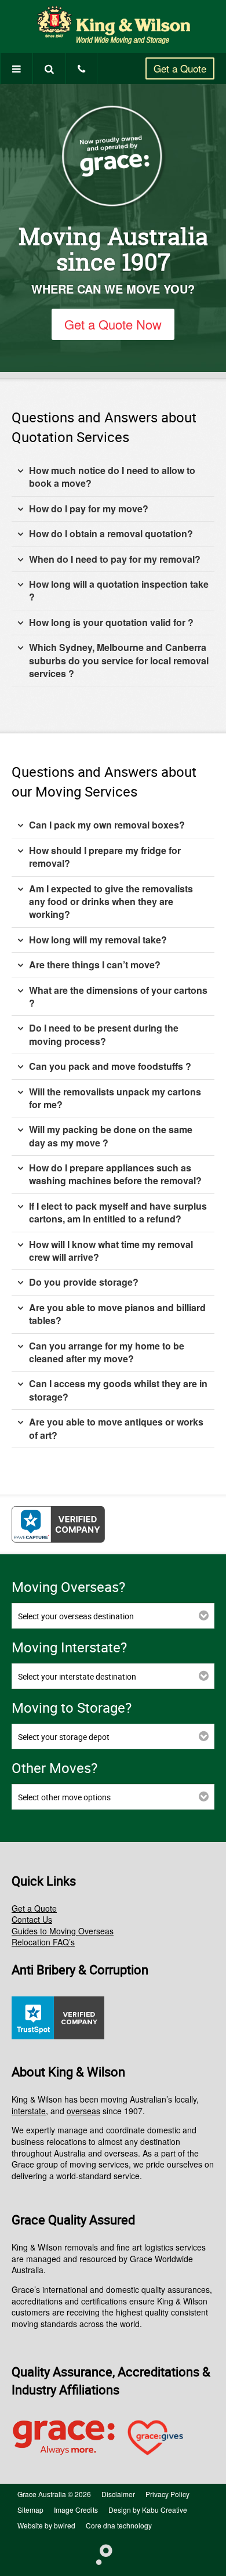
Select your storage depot (64, 1737)
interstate (29, 2111)
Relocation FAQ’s (43, 1942)
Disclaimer (118, 2494)
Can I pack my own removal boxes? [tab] (107, 825)
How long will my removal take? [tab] (98, 940)
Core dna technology (119, 2525)
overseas (83, 2111)
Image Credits (76, 2510)
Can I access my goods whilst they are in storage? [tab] (118, 1390)
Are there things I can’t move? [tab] (95, 965)
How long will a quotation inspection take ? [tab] (119, 590)
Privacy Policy (167, 2494)
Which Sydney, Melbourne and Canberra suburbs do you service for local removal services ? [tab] (119, 660)
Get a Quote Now (113, 324)
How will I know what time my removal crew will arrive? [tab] (111, 1251)
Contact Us (32, 1919)
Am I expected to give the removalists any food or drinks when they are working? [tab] (111, 902)
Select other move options (64, 1797)
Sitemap (30, 2510)
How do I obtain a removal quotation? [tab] (111, 533)
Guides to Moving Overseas (63, 1931)
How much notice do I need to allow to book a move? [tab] (112, 477)
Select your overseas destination (76, 1616)
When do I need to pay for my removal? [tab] (115, 559)
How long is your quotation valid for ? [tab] (111, 622)
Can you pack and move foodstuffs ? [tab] (110, 1066)
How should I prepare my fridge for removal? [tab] (105, 857)
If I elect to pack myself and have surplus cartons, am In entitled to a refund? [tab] (118, 1212)
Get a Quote (180, 68)
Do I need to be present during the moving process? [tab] (104, 1034)
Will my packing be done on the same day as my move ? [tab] (111, 1136)
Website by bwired (46, 2525)
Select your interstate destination (77, 1676)
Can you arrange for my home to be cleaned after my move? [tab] (107, 1352)
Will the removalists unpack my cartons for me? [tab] (115, 1098)
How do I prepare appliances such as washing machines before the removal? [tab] (115, 1174)
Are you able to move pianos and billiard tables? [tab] (117, 1314)
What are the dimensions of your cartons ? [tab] (118, 996)
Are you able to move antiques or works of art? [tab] (116, 1428)
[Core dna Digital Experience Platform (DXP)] (99, 2553)
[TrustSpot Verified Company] (58, 2036)
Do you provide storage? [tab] (84, 1282)
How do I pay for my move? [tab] (89, 509)
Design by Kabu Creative (148, 2510)
